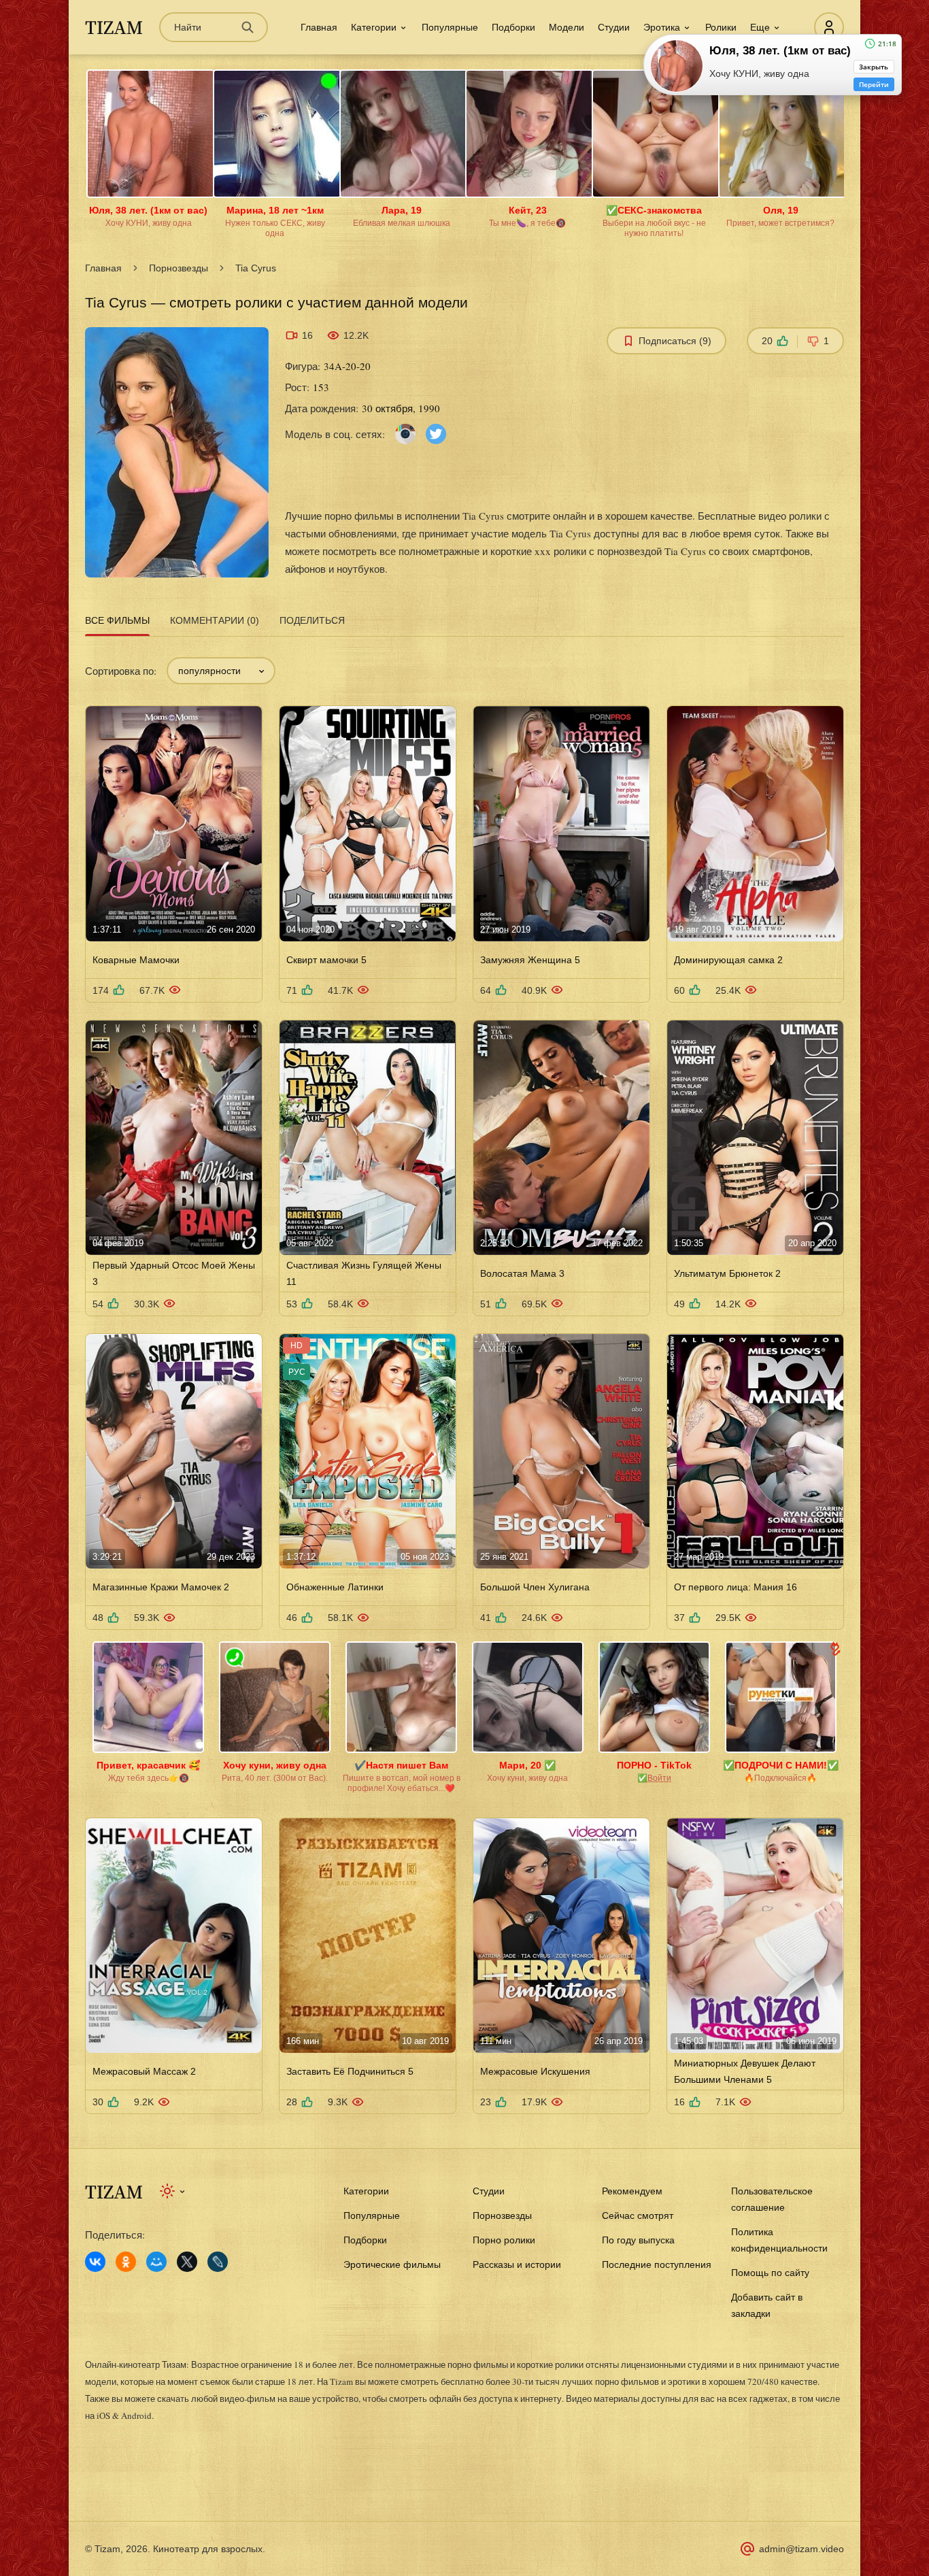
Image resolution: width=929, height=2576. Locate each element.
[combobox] (221, 671)
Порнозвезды (179, 268)
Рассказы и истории (517, 2264)
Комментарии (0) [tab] (215, 620)
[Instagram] (405, 433)
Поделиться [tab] (312, 620)
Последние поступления (657, 2264)
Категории (366, 2191)
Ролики (721, 27)
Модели (567, 27)
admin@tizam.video (801, 2549)
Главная (319, 27)
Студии (614, 27)
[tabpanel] (464, 1377)
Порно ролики (504, 2240)
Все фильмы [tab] (117, 620)
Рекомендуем (632, 2191)
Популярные (450, 27)
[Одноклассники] (126, 2262)
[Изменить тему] (173, 2191)
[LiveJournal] (218, 2262)
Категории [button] (374, 27)
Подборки (513, 27)
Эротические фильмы (392, 2264)
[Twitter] (436, 433)
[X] (187, 2262)
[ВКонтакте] (95, 2262)
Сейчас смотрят (638, 2215)
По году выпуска (638, 2240)
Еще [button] (760, 27)
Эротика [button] (662, 27)
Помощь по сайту (770, 2273)
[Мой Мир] (156, 2262)
